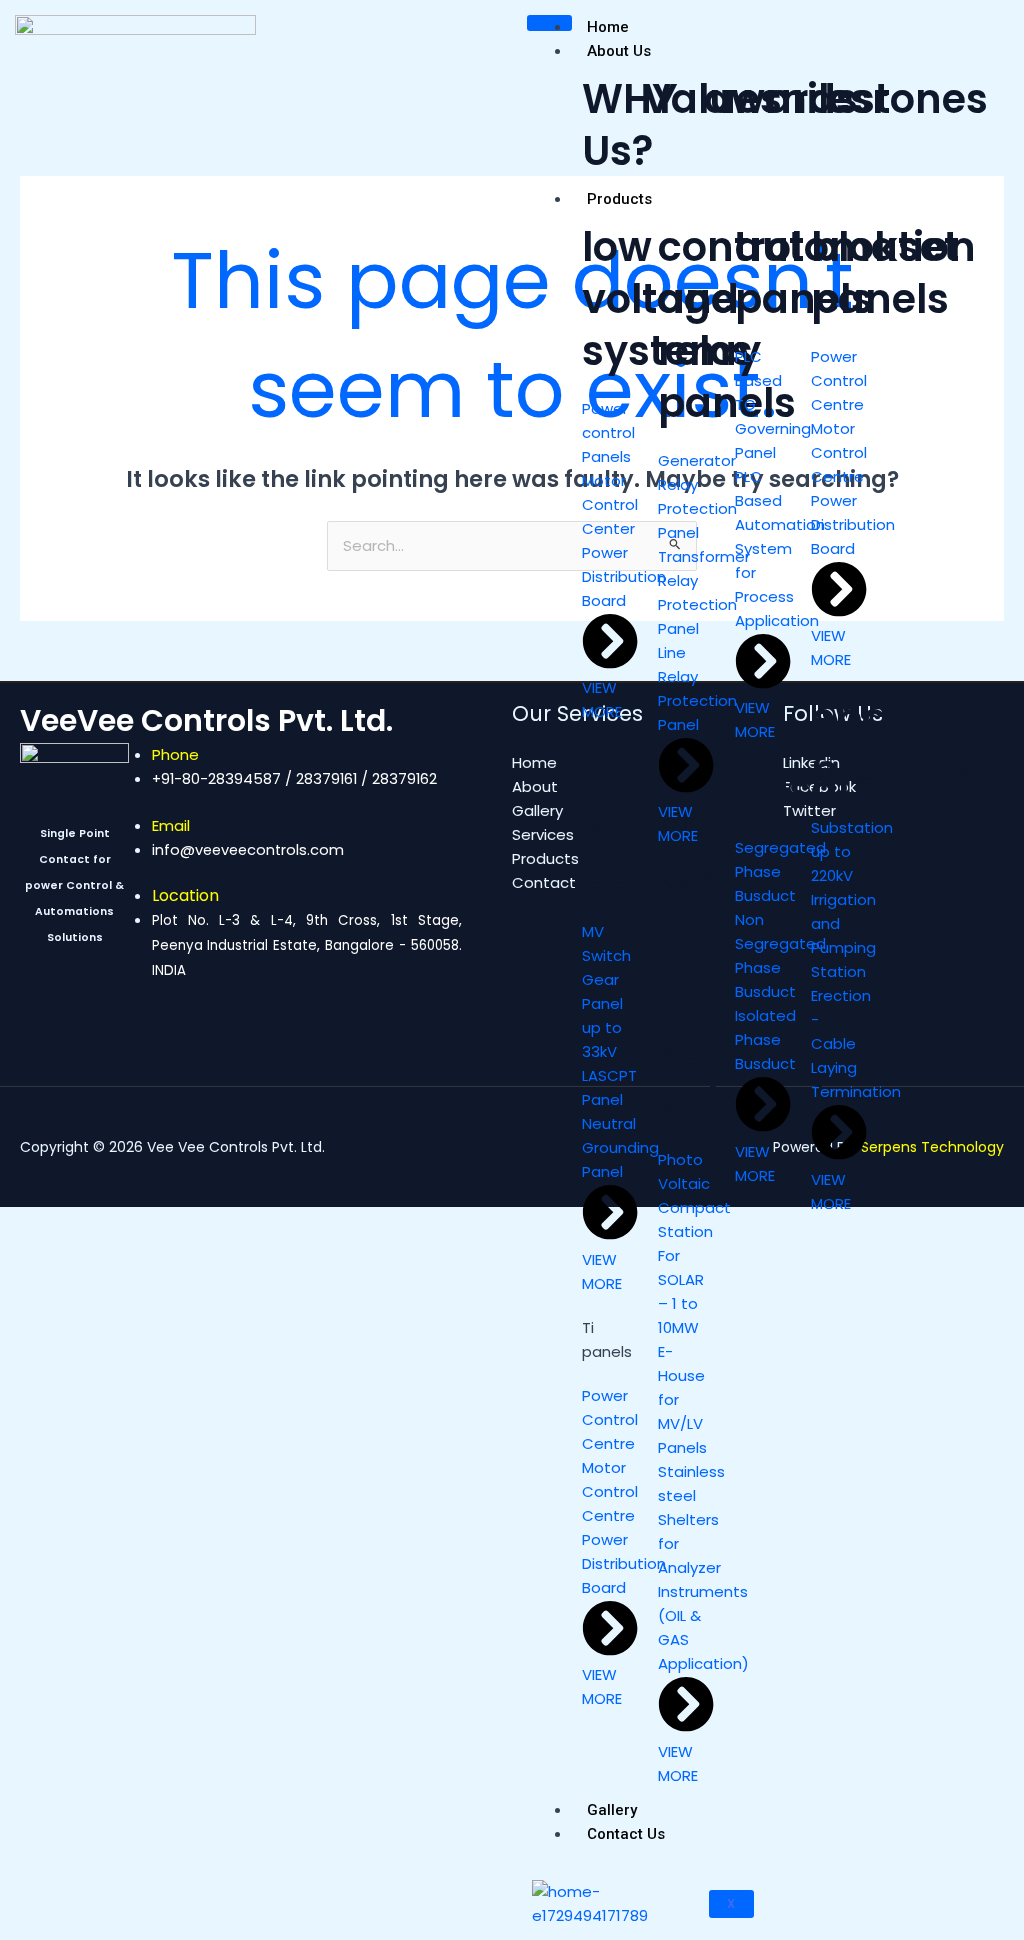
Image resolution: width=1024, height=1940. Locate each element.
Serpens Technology (932, 1147)
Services (543, 834)
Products (619, 199)
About (535, 786)
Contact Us (626, 1834)
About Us (619, 51)
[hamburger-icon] (549, 23)
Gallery (612, 1810)
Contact (544, 882)
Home (608, 27)
